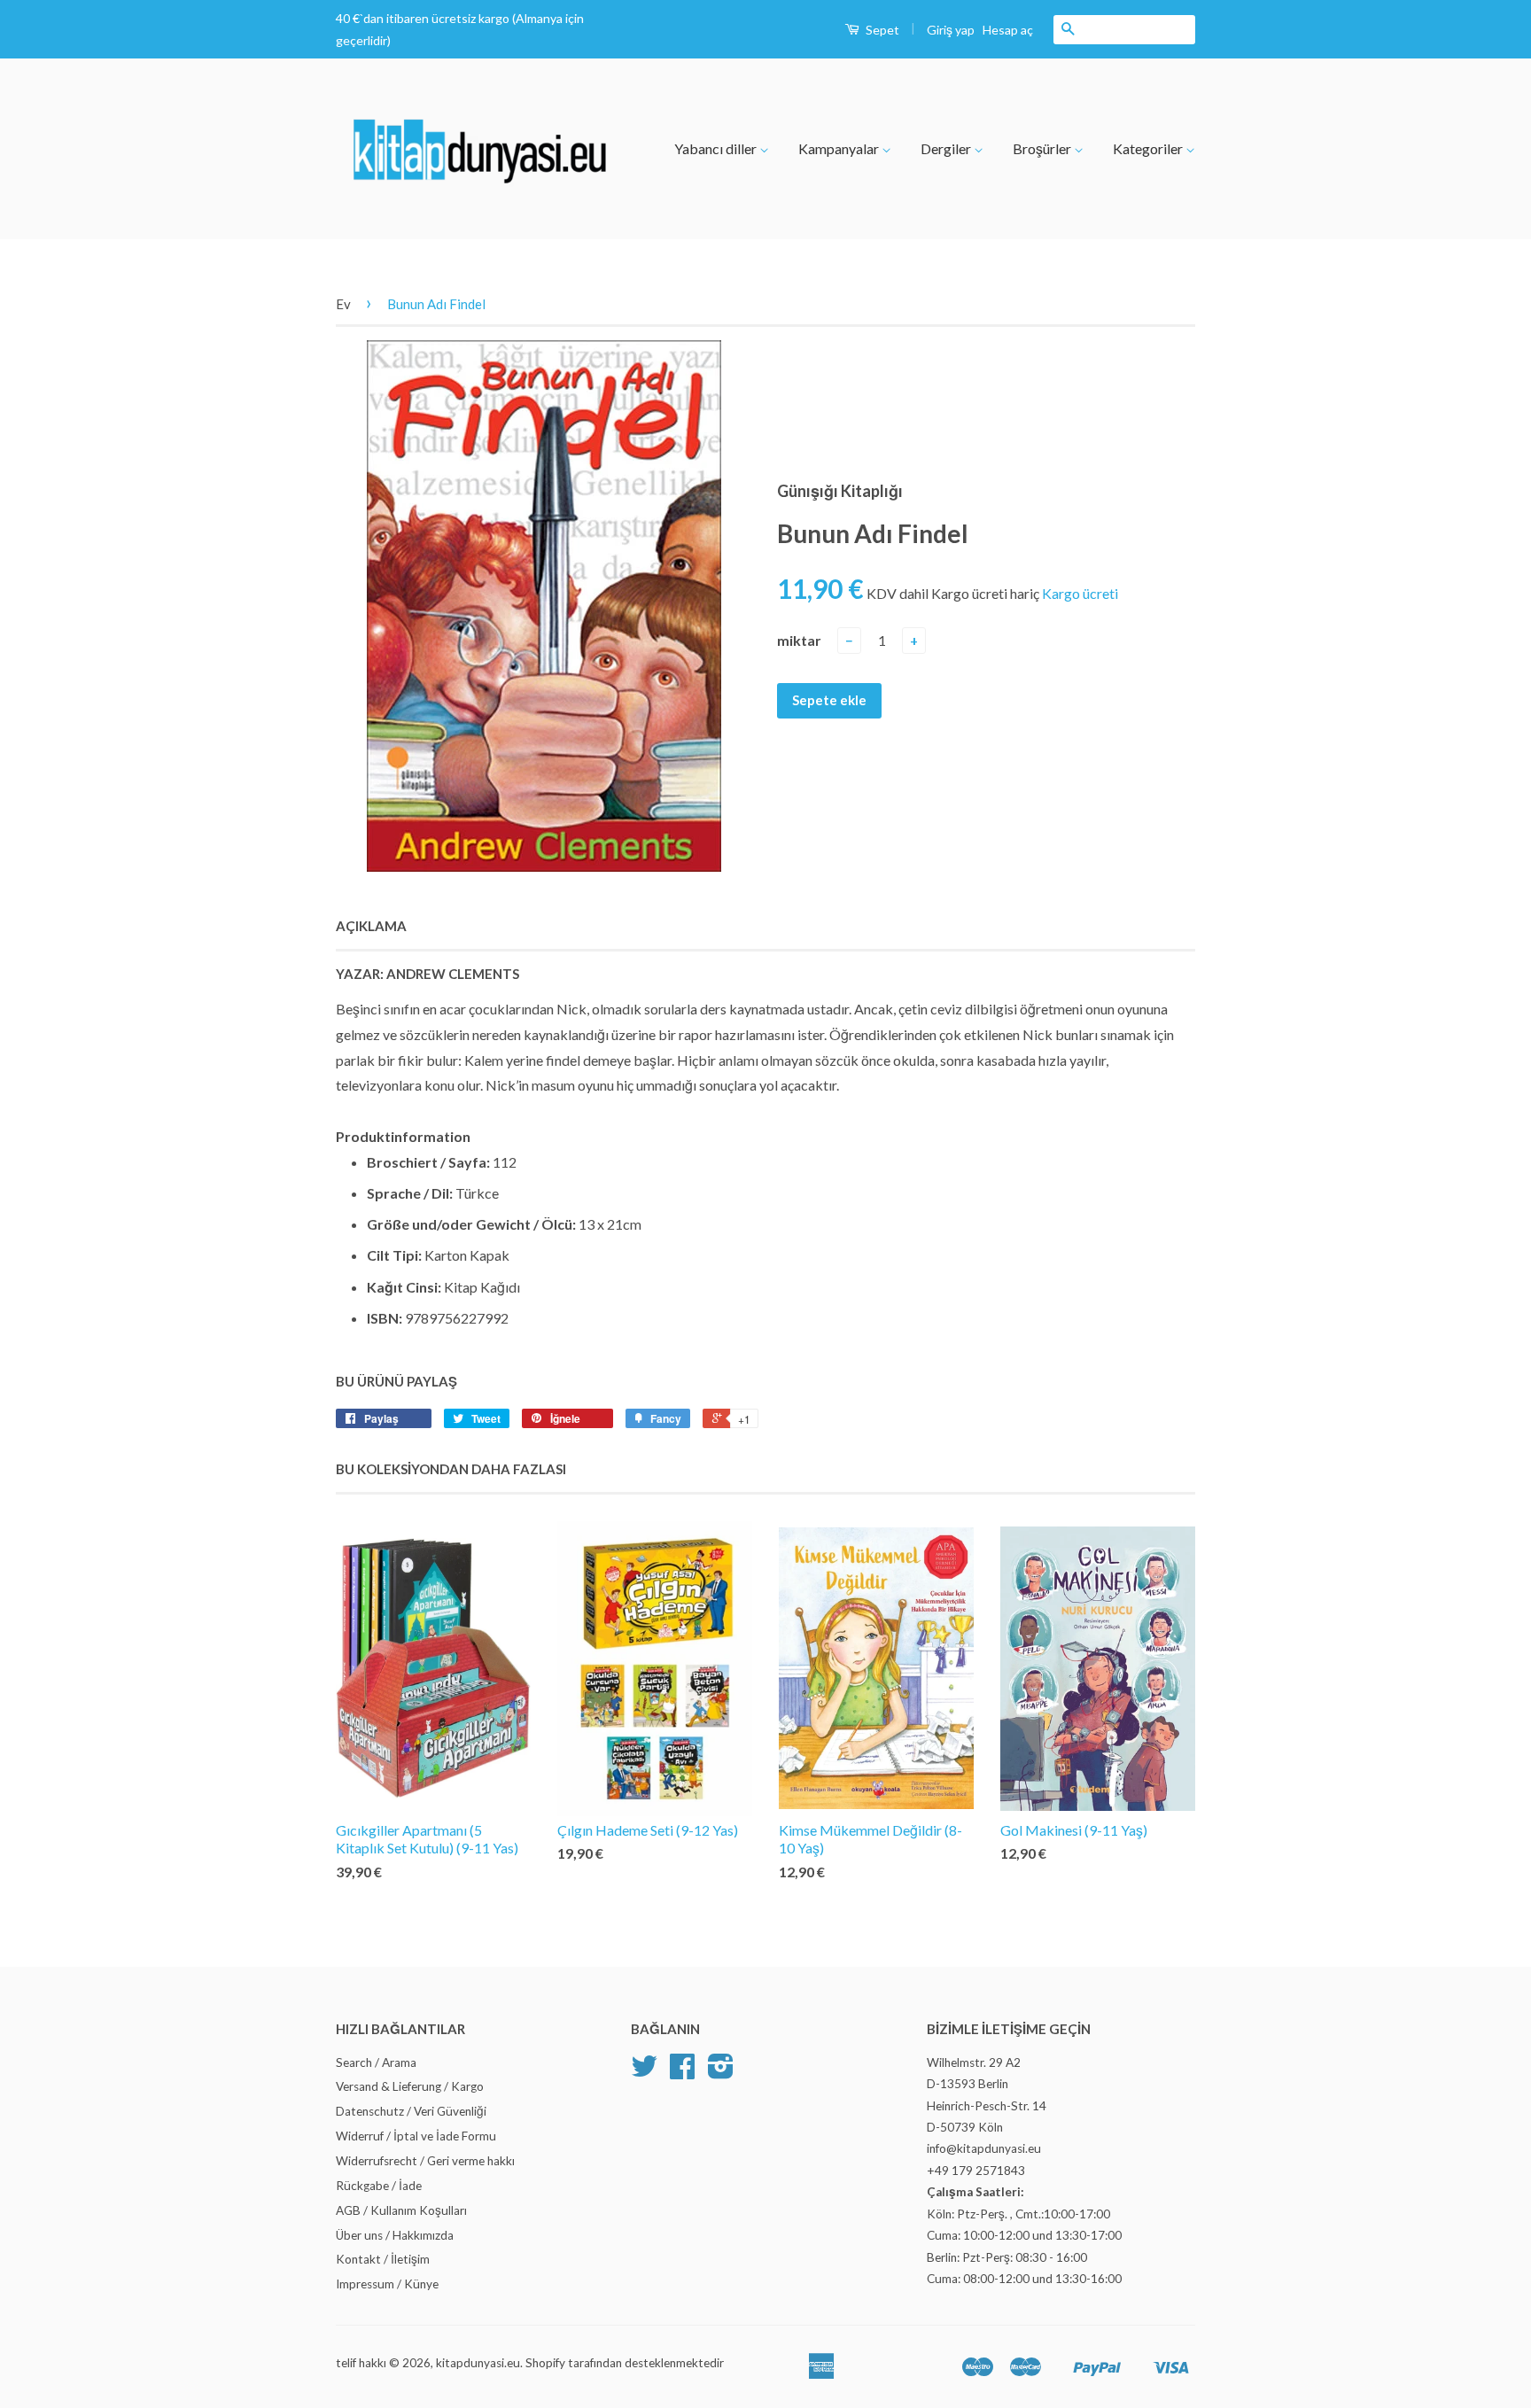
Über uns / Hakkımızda (395, 2235)
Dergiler (947, 148)
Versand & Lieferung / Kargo (410, 2086)
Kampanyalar (840, 148)
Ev (343, 304)
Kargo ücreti (1080, 593)
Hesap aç (1008, 30)
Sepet (881, 30)
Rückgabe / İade (379, 2186)
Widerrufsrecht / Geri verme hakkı (425, 2161)
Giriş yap (951, 30)
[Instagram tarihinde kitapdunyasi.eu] (721, 2072)
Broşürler (1043, 148)
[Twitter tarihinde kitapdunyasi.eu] (644, 2072)
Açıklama (371, 926)
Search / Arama (376, 2062)
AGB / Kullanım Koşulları (401, 2210)
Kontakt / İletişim (383, 2259)
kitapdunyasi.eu (478, 2363)
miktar (799, 640)
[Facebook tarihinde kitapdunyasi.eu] (682, 2072)
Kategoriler (1149, 148)
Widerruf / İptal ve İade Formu (416, 2136)
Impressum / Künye (387, 2284)
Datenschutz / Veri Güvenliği (411, 2111)
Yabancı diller (717, 148)
